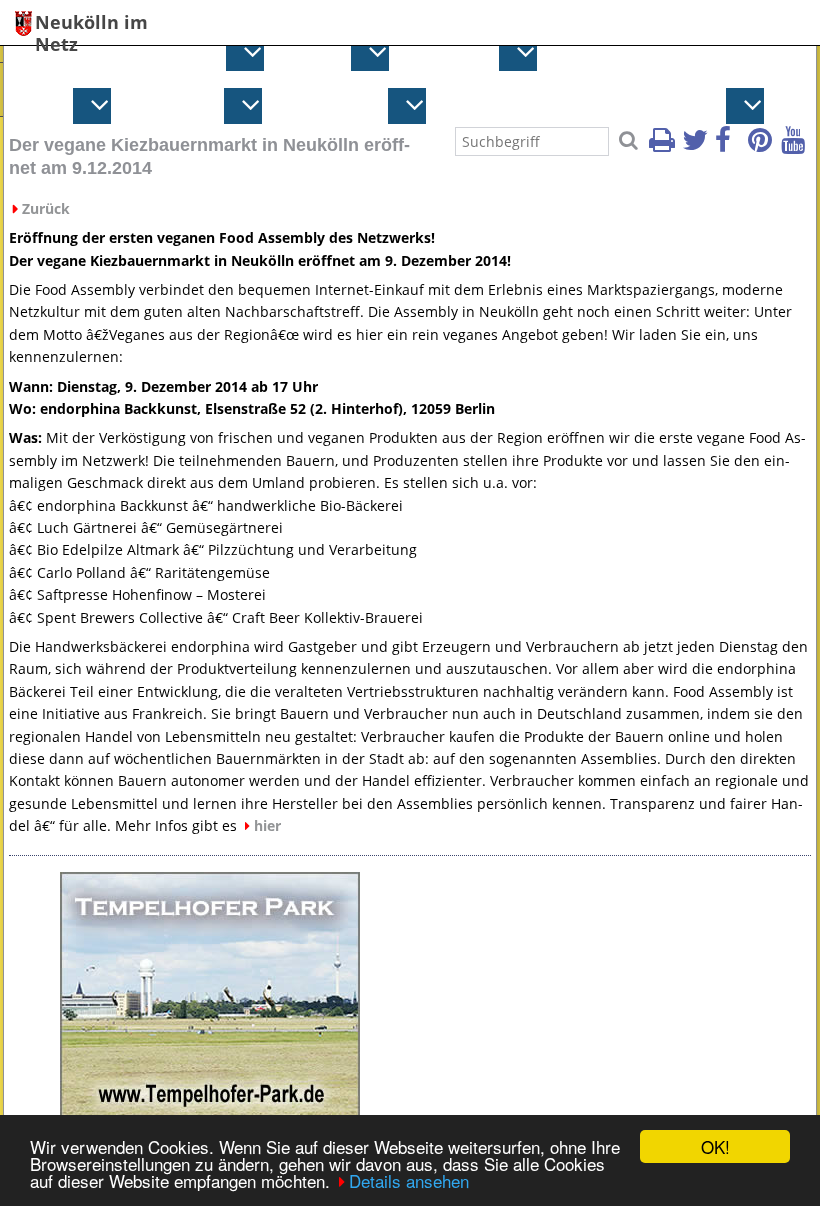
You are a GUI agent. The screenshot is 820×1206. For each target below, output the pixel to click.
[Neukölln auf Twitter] (697, 146)
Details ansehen (409, 1180)
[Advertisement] (610, 997)
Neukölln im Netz (91, 23)
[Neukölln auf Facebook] (730, 146)
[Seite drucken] (664, 146)
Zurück (46, 208)
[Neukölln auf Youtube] (796, 146)
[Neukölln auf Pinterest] (763, 146)
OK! (715, 1146)
